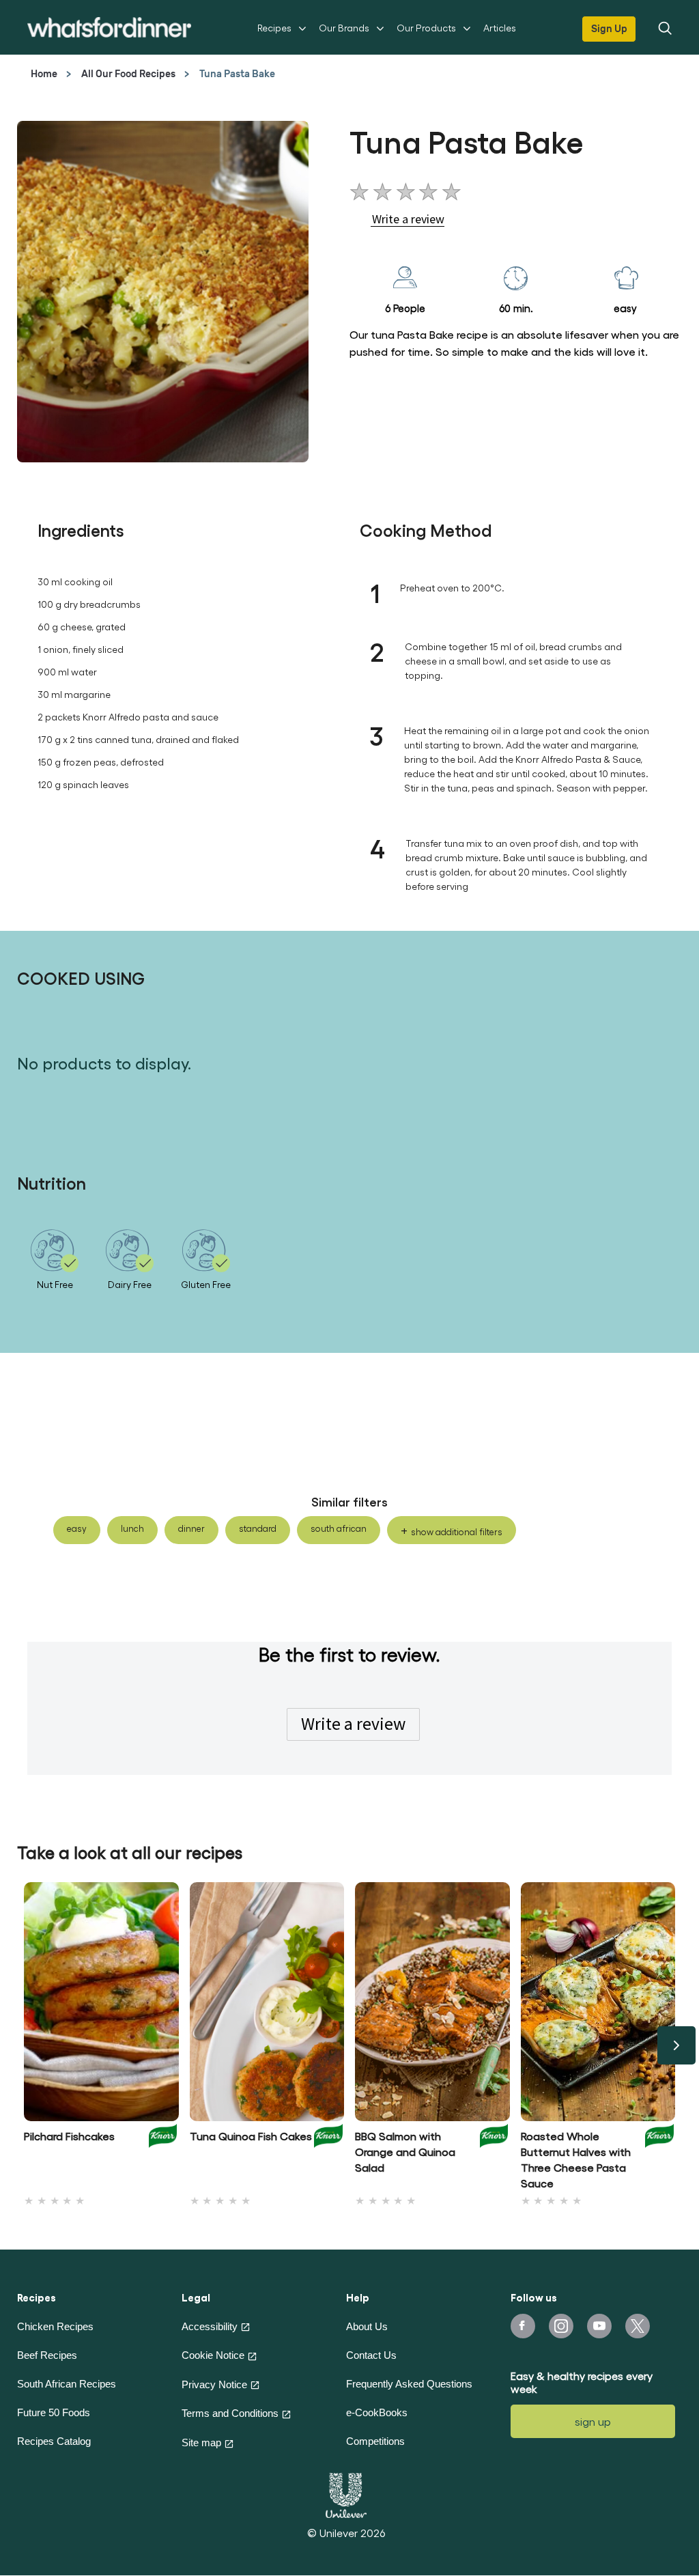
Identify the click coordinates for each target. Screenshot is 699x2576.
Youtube (599, 2326)
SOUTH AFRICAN (339, 1528)
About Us (367, 2326)
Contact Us (371, 2355)
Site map (201, 2442)
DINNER (191, 1528)
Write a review (353, 1724)
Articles (500, 28)
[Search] (664, 27)
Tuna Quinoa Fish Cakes (251, 2136)
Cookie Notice (213, 2355)
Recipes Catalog (54, 2441)
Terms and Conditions (230, 2413)
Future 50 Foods (54, 2412)
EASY (77, 1528)
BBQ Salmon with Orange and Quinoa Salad (405, 2152)
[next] (676, 2045)
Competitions (375, 2441)
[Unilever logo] (346, 2493)
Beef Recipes (47, 2355)
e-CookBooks (377, 2412)
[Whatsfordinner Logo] (109, 27)
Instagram (561, 2326)
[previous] (23, 2045)
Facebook (523, 2326)
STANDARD (258, 1528)
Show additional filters (457, 1531)
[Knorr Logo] (163, 2156)
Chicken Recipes (55, 2326)
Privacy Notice (214, 2384)
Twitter (638, 2326)
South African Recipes (67, 2384)
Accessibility (210, 2326)
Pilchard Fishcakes (69, 2136)
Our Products (426, 28)
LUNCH (132, 1528)
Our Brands (344, 28)
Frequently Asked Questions (409, 2384)
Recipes (274, 28)
